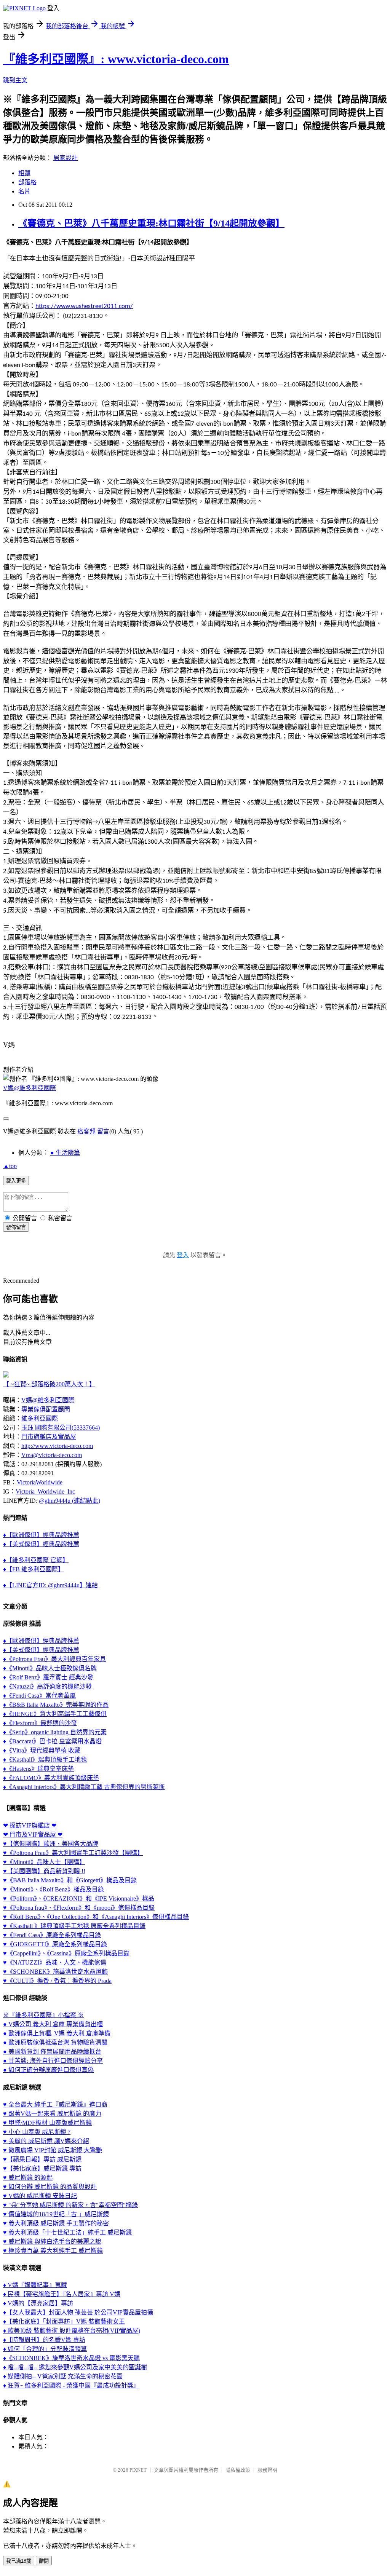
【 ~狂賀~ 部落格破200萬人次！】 (49, 1384)
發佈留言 (16, 1227)
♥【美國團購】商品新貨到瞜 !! (44, 1871)
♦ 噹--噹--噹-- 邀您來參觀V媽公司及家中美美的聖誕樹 (75, 2367)
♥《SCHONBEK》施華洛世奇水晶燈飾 (55, 1972)
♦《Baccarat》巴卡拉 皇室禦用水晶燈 (52, 1741)
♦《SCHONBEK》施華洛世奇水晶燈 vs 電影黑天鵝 (71, 2358)
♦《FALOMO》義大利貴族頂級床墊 (51, 1778)
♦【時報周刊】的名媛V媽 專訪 (44, 2340)
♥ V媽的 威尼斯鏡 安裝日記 (40, 2196)
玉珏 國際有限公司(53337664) (61, 1428)
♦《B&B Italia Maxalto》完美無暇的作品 (56, 1705)
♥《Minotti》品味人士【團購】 (44, 1862)
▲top (10, 1166)
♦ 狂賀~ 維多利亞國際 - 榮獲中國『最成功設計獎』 (71, 2385)
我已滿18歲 (19, 2561)
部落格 (27, 182)
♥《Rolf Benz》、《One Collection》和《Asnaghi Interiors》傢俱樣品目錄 (96, 1917)
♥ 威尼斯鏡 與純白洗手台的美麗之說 (52, 2242)
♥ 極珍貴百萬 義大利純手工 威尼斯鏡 (53, 2251)
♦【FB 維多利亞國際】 (34, 1569)
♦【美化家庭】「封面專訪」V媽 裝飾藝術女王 (64, 2321)
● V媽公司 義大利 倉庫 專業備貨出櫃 (53, 2024)
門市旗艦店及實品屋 (49, 1437)
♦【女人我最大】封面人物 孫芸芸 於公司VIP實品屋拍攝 (78, 2312)
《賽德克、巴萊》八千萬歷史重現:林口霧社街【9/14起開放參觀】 (151, 223)
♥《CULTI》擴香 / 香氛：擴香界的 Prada (57, 1981)
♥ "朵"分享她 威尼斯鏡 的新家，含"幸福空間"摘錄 (70, 2205)
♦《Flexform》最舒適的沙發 (40, 1723)
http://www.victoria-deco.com (57, 1446)
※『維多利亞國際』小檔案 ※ (43, 2015)
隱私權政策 (238, 2470)
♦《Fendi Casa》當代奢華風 (39, 1696)
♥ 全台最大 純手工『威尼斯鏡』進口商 (55, 2104)
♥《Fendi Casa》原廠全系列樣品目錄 (52, 1935)
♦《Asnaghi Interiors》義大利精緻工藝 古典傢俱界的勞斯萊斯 (84, 1787)
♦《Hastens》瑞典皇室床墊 (38, 1769)
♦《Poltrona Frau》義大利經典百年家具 (54, 1659)
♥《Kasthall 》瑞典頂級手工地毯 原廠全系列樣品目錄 (74, 1926)
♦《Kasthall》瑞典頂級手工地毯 (45, 1760)
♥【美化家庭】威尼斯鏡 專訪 (42, 2168)
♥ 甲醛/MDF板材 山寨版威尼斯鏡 (47, 2123)
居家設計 (66, 158)
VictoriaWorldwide (40, 1482)
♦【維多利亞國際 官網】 (36, 1560)
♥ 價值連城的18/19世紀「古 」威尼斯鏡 (56, 2214)
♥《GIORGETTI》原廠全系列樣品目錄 (55, 1944)
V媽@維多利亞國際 (30, 1088)
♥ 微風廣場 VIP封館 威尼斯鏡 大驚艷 (53, 2150)
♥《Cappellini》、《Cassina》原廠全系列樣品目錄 (66, 1953)
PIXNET (138, 2470)
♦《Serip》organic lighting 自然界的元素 (55, 1732)
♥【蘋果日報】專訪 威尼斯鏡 (42, 2159)
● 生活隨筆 (65, 1153)
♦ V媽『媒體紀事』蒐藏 (35, 2285)
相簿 (24, 173)
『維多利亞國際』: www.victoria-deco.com (116, 59)
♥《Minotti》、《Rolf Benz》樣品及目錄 (54, 1889)
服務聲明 (267, 2470)
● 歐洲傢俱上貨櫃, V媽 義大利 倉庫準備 (57, 2033)
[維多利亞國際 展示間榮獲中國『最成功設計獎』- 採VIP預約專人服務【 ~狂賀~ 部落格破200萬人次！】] (6, 1375)
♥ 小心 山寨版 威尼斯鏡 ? (37, 2132)
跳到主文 (15, 80)
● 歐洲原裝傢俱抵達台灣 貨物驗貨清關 (55, 2042)
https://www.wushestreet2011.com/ (84, 306)
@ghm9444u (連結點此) (70, 1501)
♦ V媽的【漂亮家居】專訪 (38, 2303)
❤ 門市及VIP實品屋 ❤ (33, 1835)
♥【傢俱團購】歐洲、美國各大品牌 (51, 1844)
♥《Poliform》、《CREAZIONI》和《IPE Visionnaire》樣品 (79, 1898)
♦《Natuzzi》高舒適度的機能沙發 (47, 1686)
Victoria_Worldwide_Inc (45, 1491)
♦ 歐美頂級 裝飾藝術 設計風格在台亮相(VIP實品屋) (72, 2331)
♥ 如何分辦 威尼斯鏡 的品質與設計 (50, 2187)
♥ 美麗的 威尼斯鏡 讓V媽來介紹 (46, 2141)
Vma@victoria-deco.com (52, 1455)
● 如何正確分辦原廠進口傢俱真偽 (48, 2070)
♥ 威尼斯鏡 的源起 (28, 2178)
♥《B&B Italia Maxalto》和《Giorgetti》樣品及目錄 (70, 1880)
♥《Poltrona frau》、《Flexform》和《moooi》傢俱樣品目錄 (79, 1908)
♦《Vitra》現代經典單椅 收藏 (42, 1750)
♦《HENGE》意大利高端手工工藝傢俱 (55, 1714)
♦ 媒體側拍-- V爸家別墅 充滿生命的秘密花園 (63, 2376)
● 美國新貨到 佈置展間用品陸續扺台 (52, 2052)
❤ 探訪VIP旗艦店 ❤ (30, 1825)
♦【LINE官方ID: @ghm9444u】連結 (50, 1585)
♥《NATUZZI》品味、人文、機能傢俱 (55, 1962)
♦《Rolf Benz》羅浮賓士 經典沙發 (48, 1677)
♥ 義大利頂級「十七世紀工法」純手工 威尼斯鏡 (67, 2232)
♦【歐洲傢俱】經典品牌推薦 (41, 1535)
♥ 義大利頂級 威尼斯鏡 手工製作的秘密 (56, 2223)
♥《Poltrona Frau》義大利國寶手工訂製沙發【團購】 (73, 1853)
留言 (103, 1131)
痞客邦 (86, 1131)
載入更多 (16, 1181)
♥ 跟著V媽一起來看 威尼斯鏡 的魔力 (52, 2114)
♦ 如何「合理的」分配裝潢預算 (45, 2349)
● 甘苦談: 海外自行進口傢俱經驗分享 (53, 2061)
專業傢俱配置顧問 (46, 1409)
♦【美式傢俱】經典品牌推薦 (41, 1544)
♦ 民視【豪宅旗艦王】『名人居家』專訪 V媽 (62, 2294)
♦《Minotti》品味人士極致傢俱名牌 (50, 1668)
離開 (44, 2561)
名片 (24, 191)
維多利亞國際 (40, 1418)
